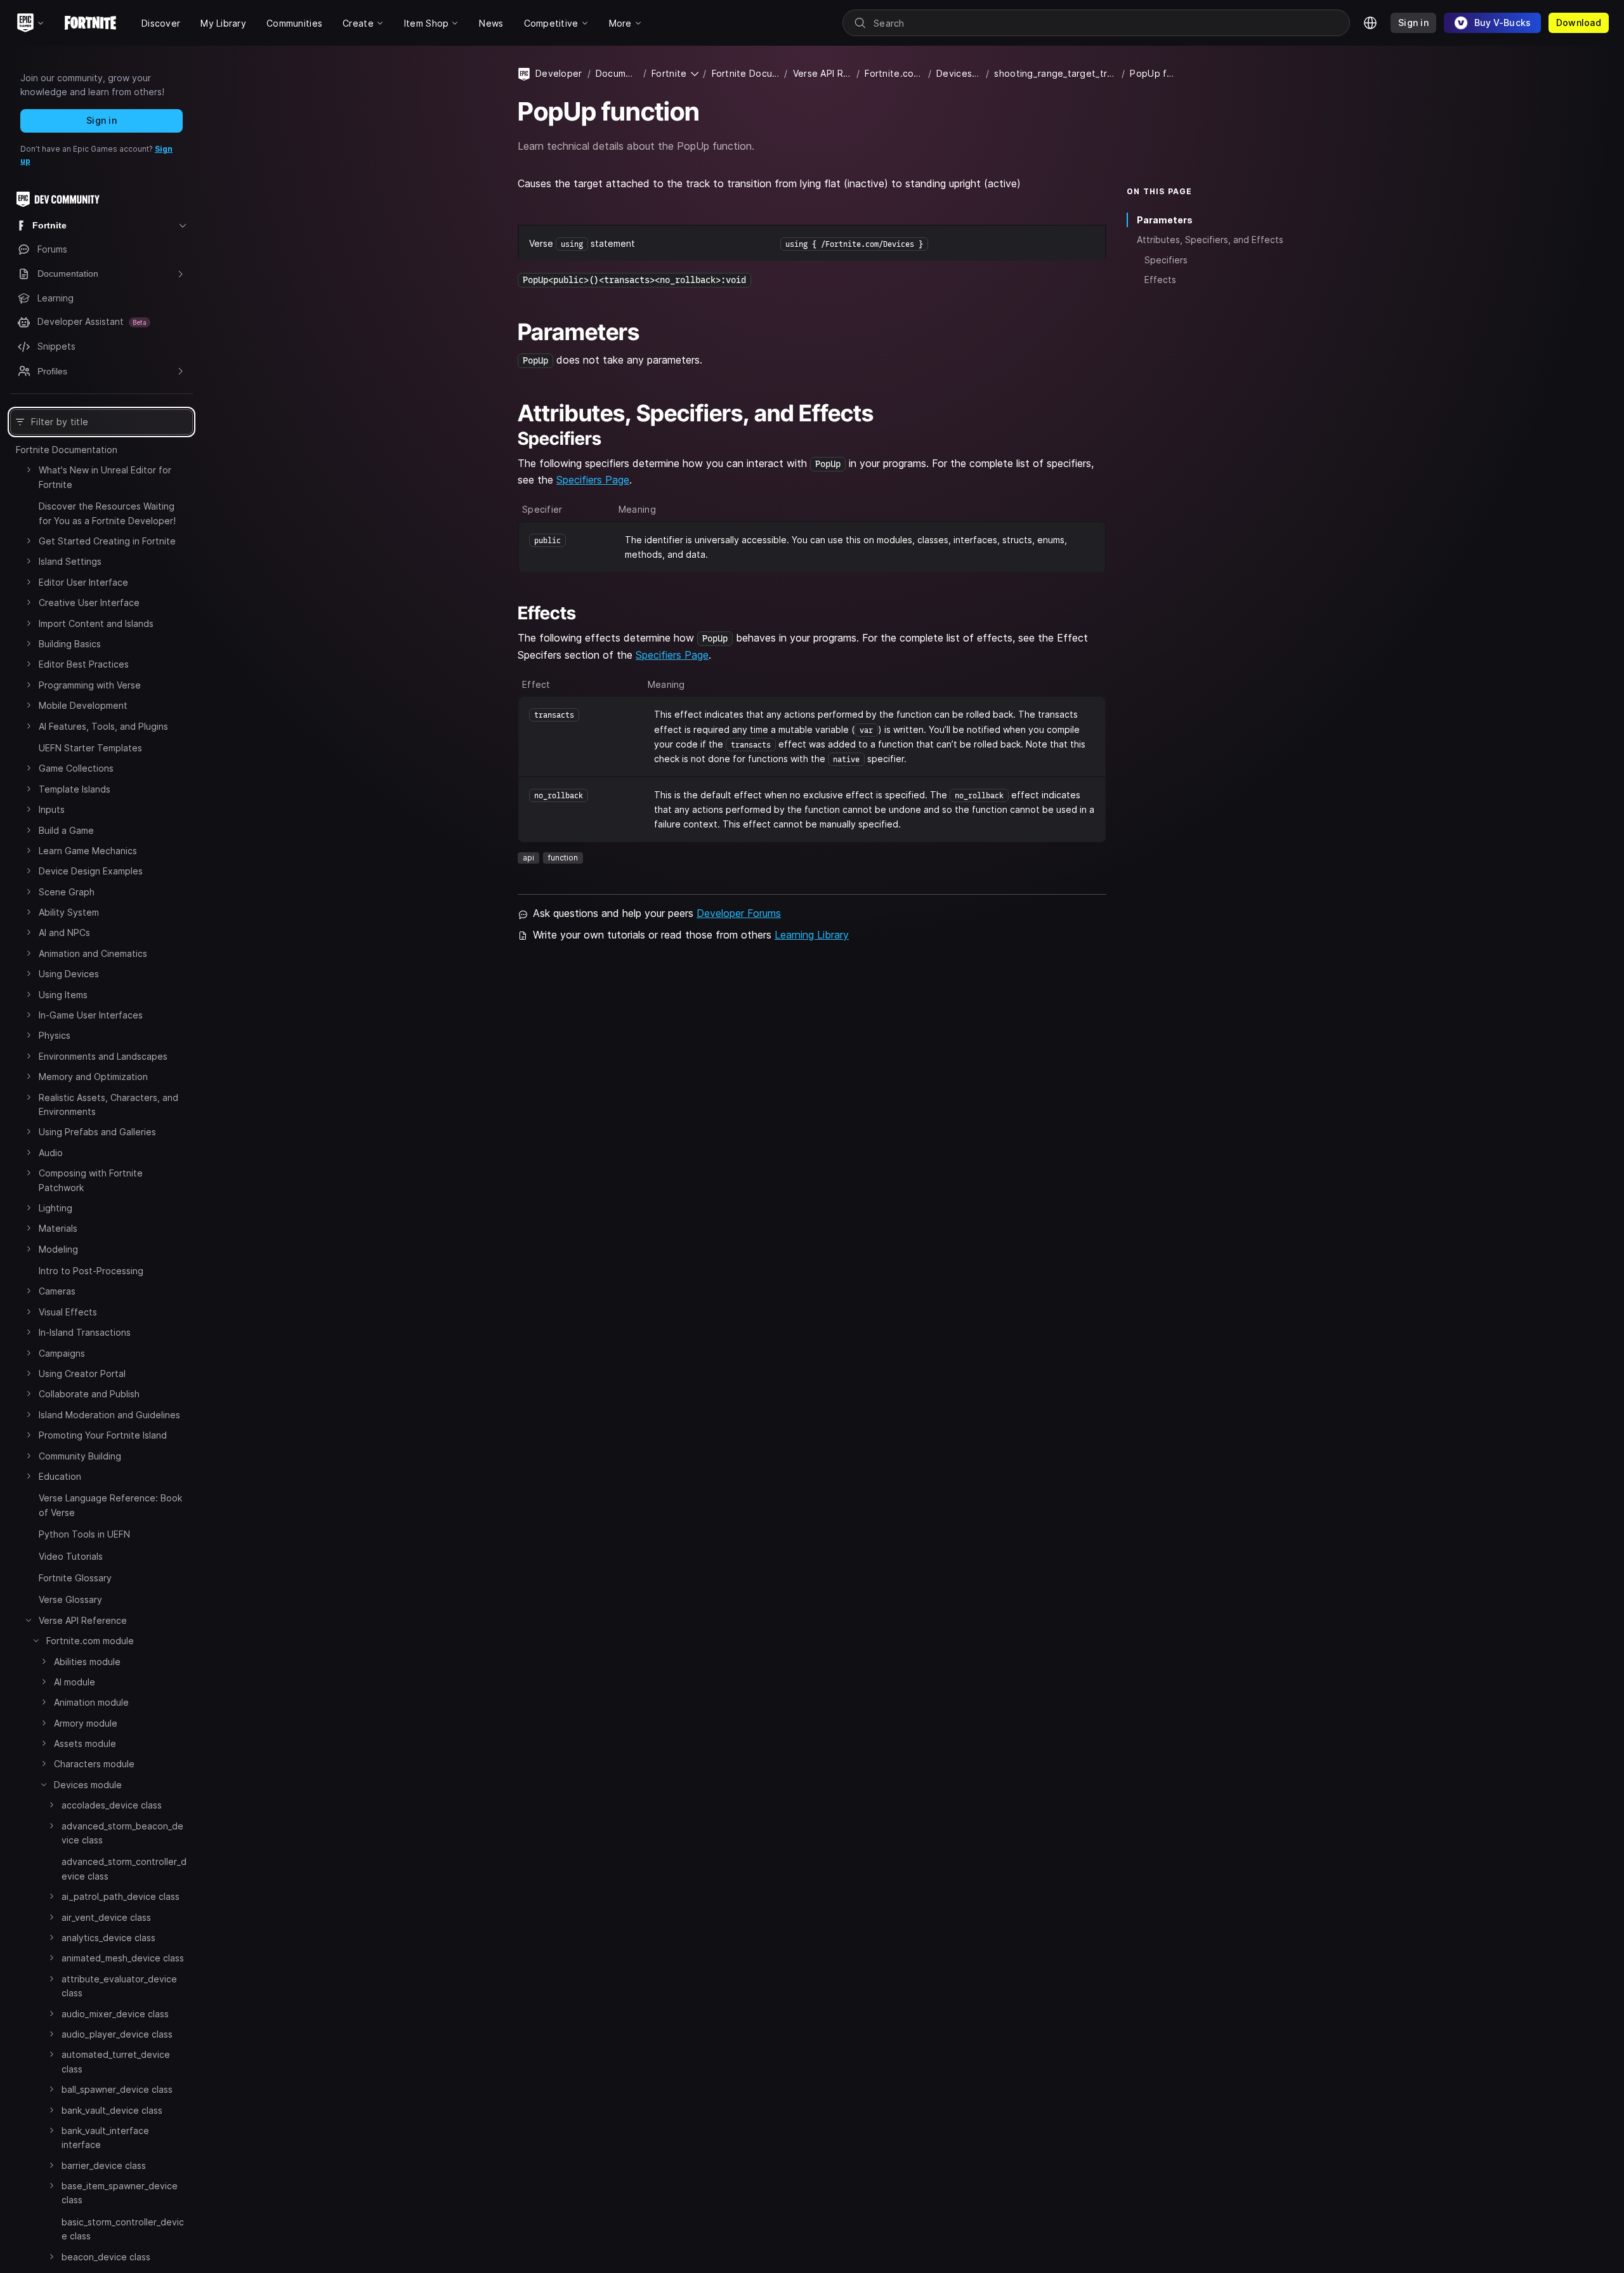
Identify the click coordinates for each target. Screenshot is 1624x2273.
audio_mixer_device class (115, 2014)
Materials (58, 1228)
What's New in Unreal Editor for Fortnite (105, 477)
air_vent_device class (106, 1917)
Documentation (617, 73)
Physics (55, 1035)
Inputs (52, 809)
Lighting (56, 1208)
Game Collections (76, 768)
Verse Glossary (70, 1599)
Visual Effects (68, 1312)
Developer (559, 73)
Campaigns (62, 1353)
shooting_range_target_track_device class (1055, 73)
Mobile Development (83, 705)
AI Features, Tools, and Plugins (103, 726)
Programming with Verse (90, 685)
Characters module (94, 1764)
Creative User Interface (89, 603)
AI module (75, 1682)
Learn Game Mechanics (88, 851)
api (528, 858)
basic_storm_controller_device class (123, 2229)
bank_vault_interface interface (105, 2138)
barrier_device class (104, 2165)
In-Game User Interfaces (91, 1015)
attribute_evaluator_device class (119, 1986)
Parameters (1165, 220)
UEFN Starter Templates (90, 748)
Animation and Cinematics (93, 953)
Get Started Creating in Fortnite (107, 541)
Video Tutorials (71, 1556)
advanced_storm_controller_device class (124, 1868)
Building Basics (70, 644)
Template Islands (75, 789)
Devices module (88, 1785)
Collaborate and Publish (89, 1394)
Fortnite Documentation (67, 450)
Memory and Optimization (93, 1077)
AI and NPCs (64, 932)
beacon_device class (106, 2257)
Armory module (86, 1723)
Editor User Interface (83, 582)
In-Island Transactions (85, 1332)
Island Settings (70, 561)
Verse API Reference (83, 1620)
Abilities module (87, 1662)
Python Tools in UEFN (84, 1534)
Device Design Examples (91, 871)
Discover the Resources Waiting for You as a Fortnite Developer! (107, 513)
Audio (51, 1153)
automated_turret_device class (116, 2061)
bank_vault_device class (112, 2110)
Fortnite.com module (90, 1641)
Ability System (69, 912)
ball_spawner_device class (117, 2089)
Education (60, 1476)
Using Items (63, 995)
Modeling (58, 1249)
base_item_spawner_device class (120, 2193)
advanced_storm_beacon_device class (122, 1833)
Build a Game (66, 830)
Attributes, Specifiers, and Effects (1210, 240)
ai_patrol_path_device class (121, 1896)
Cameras (57, 1291)
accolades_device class (112, 1805)
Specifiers (1166, 260)
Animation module (91, 1702)
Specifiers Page (593, 480)
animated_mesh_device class (123, 1958)
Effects (1160, 280)
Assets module (85, 1743)
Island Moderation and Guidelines (109, 1415)
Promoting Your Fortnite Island (103, 1435)
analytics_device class (108, 1938)
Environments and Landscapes (103, 1056)
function (563, 858)
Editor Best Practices (84, 664)
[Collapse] (29, 1620)
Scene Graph (67, 892)
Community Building (80, 1456)
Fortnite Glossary (75, 1578)
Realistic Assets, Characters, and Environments (108, 1104)
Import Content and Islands (96, 623)
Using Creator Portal (82, 1374)
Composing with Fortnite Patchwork (91, 1180)
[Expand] (29, 470)
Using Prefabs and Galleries (97, 1132)
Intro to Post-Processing (91, 1271)
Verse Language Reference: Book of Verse (110, 1505)
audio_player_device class (117, 2034)
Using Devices (69, 974)
